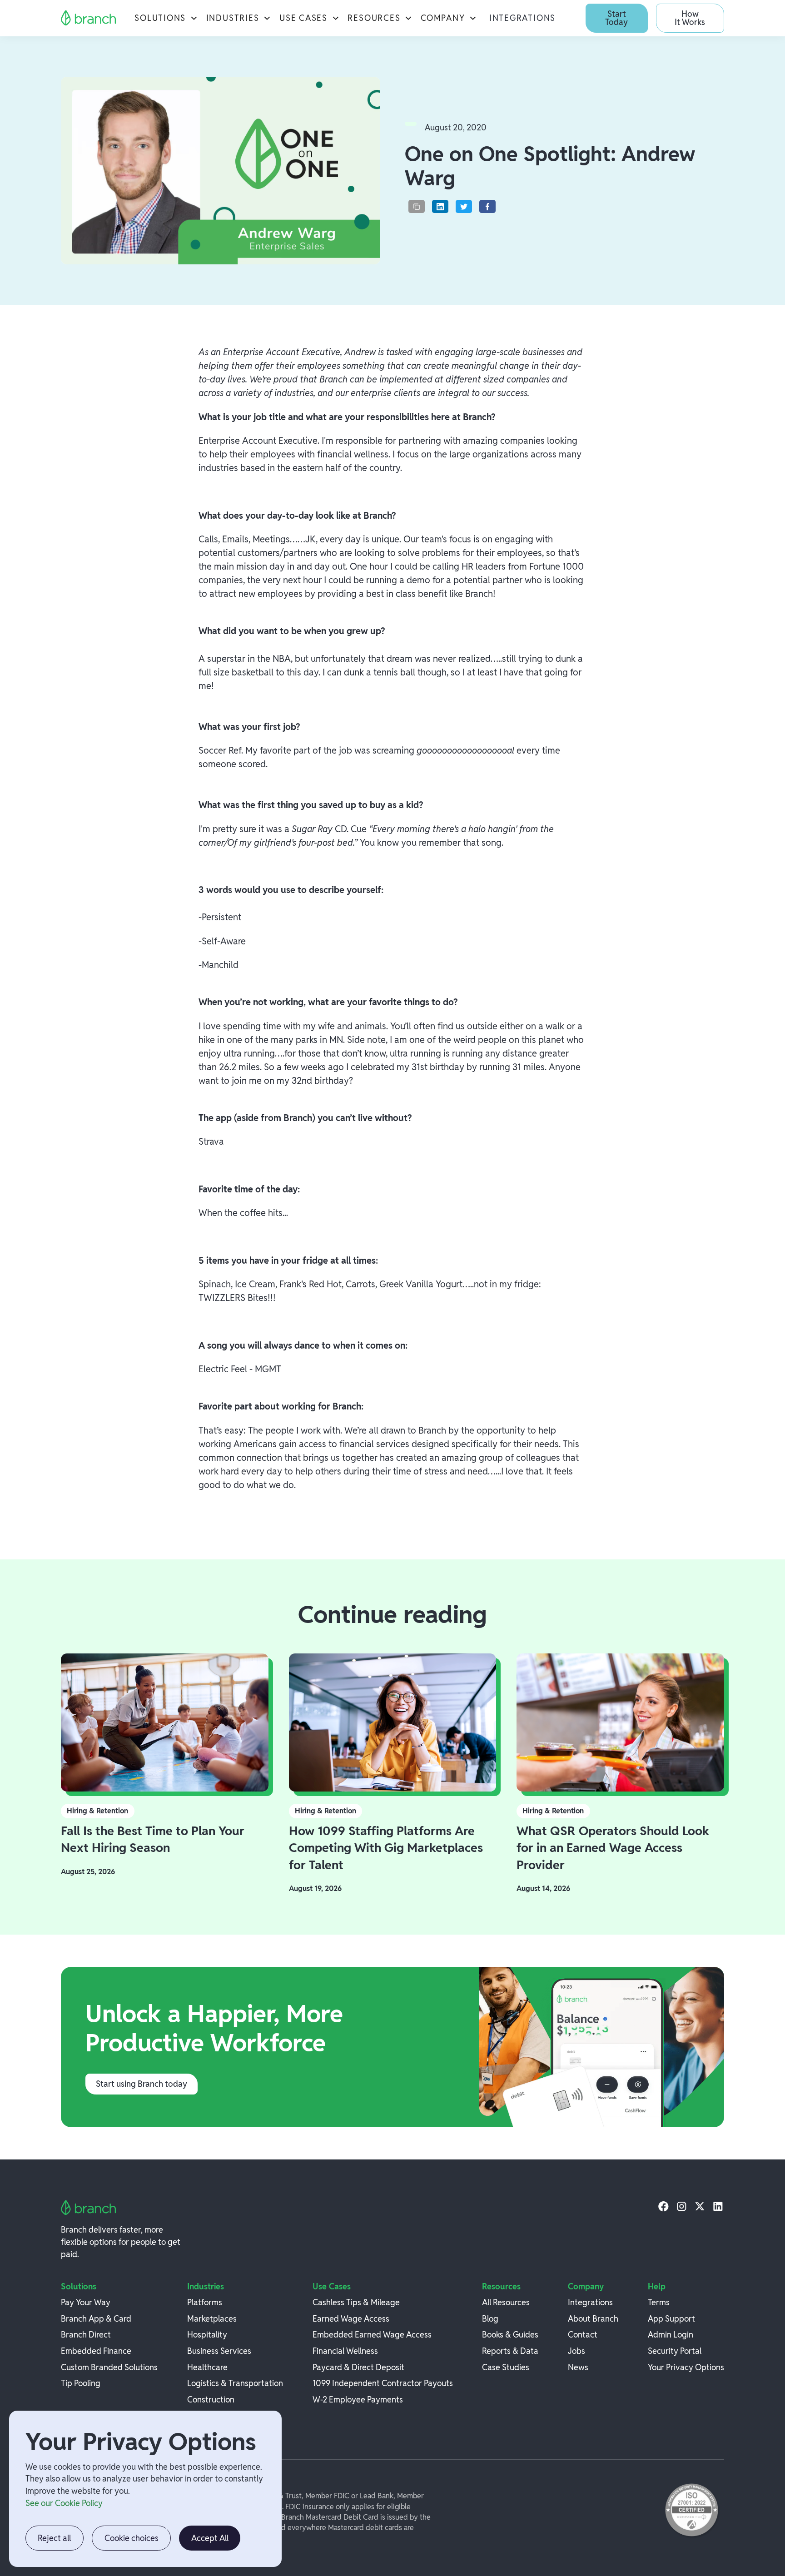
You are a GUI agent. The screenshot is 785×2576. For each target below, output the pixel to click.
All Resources (506, 2302)
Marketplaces (212, 2319)
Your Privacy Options (686, 2367)
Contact (583, 2335)
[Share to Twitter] (464, 206)
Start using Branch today (142, 2084)
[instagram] (682, 2206)
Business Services (219, 2351)
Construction (211, 2400)
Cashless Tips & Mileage (356, 2302)
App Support (671, 2319)
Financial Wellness (345, 2351)
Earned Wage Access (351, 2319)
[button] (166, 18)
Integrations (522, 18)
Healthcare (207, 2367)
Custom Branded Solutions (109, 2367)
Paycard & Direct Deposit (358, 2367)
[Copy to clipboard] (417, 206)
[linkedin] (718, 2206)
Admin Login (671, 2335)
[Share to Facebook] (487, 206)
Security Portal (675, 2351)
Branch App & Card (96, 2319)
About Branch (593, 2319)
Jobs (576, 2351)
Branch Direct (86, 2335)
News (578, 2367)
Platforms (205, 2302)
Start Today (616, 18)
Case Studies (506, 2367)
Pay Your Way (86, 2302)
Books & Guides (510, 2335)
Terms (659, 2302)
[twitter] (700, 2206)
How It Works (690, 18)
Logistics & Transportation (235, 2383)
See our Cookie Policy (64, 2503)
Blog (490, 2319)
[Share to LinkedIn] (440, 206)
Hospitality (207, 2335)
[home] (89, 18)
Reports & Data (510, 2351)
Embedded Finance (96, 2351)
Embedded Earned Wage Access (372, 2335)
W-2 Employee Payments (358, 2400)
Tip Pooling (81, 2383)
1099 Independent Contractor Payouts (383, 2383)
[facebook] (663, 2206)
